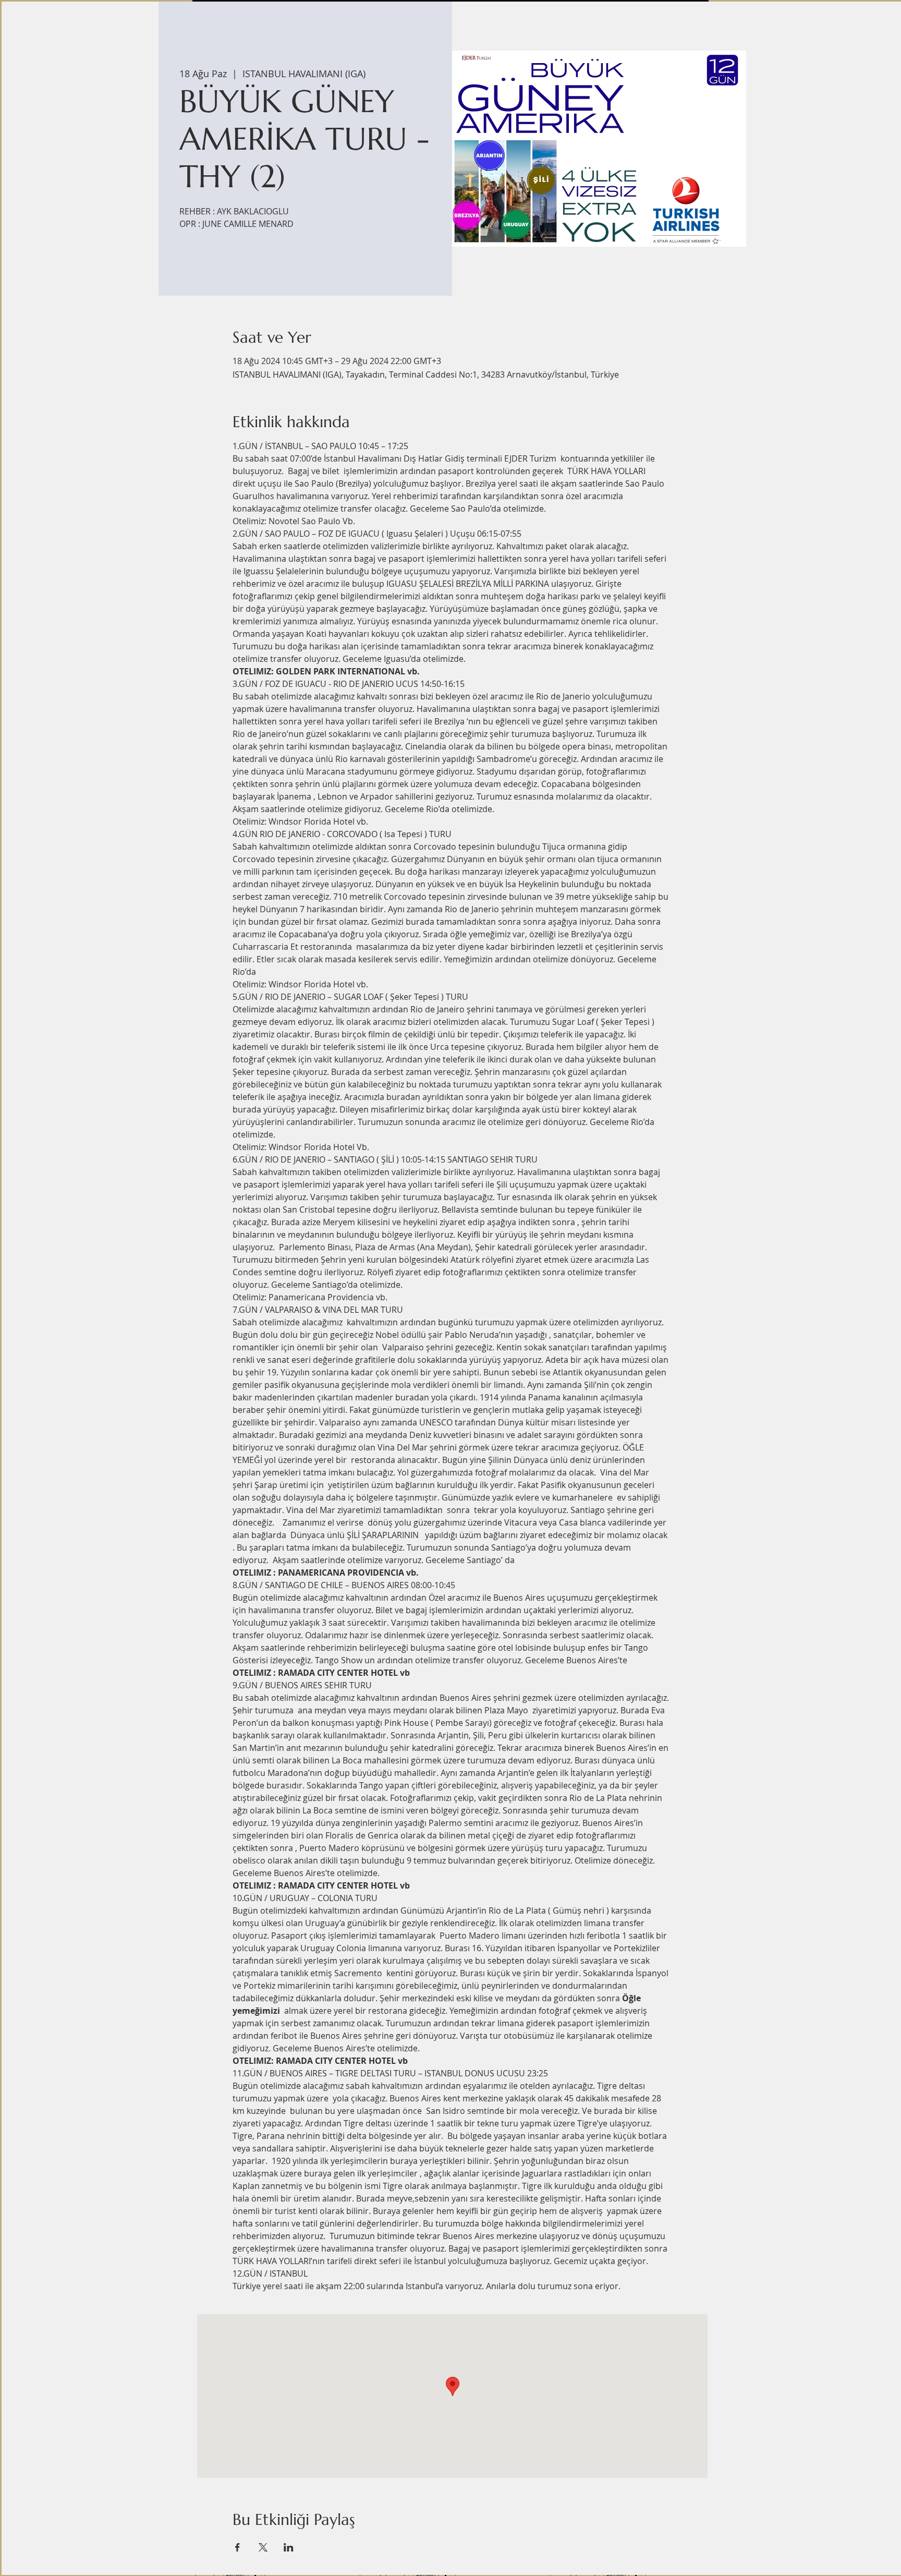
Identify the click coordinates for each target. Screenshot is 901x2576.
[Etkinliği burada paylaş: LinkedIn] (289, 2547)
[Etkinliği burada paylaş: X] (263, 2547)
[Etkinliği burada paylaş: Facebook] (238, 2547)
